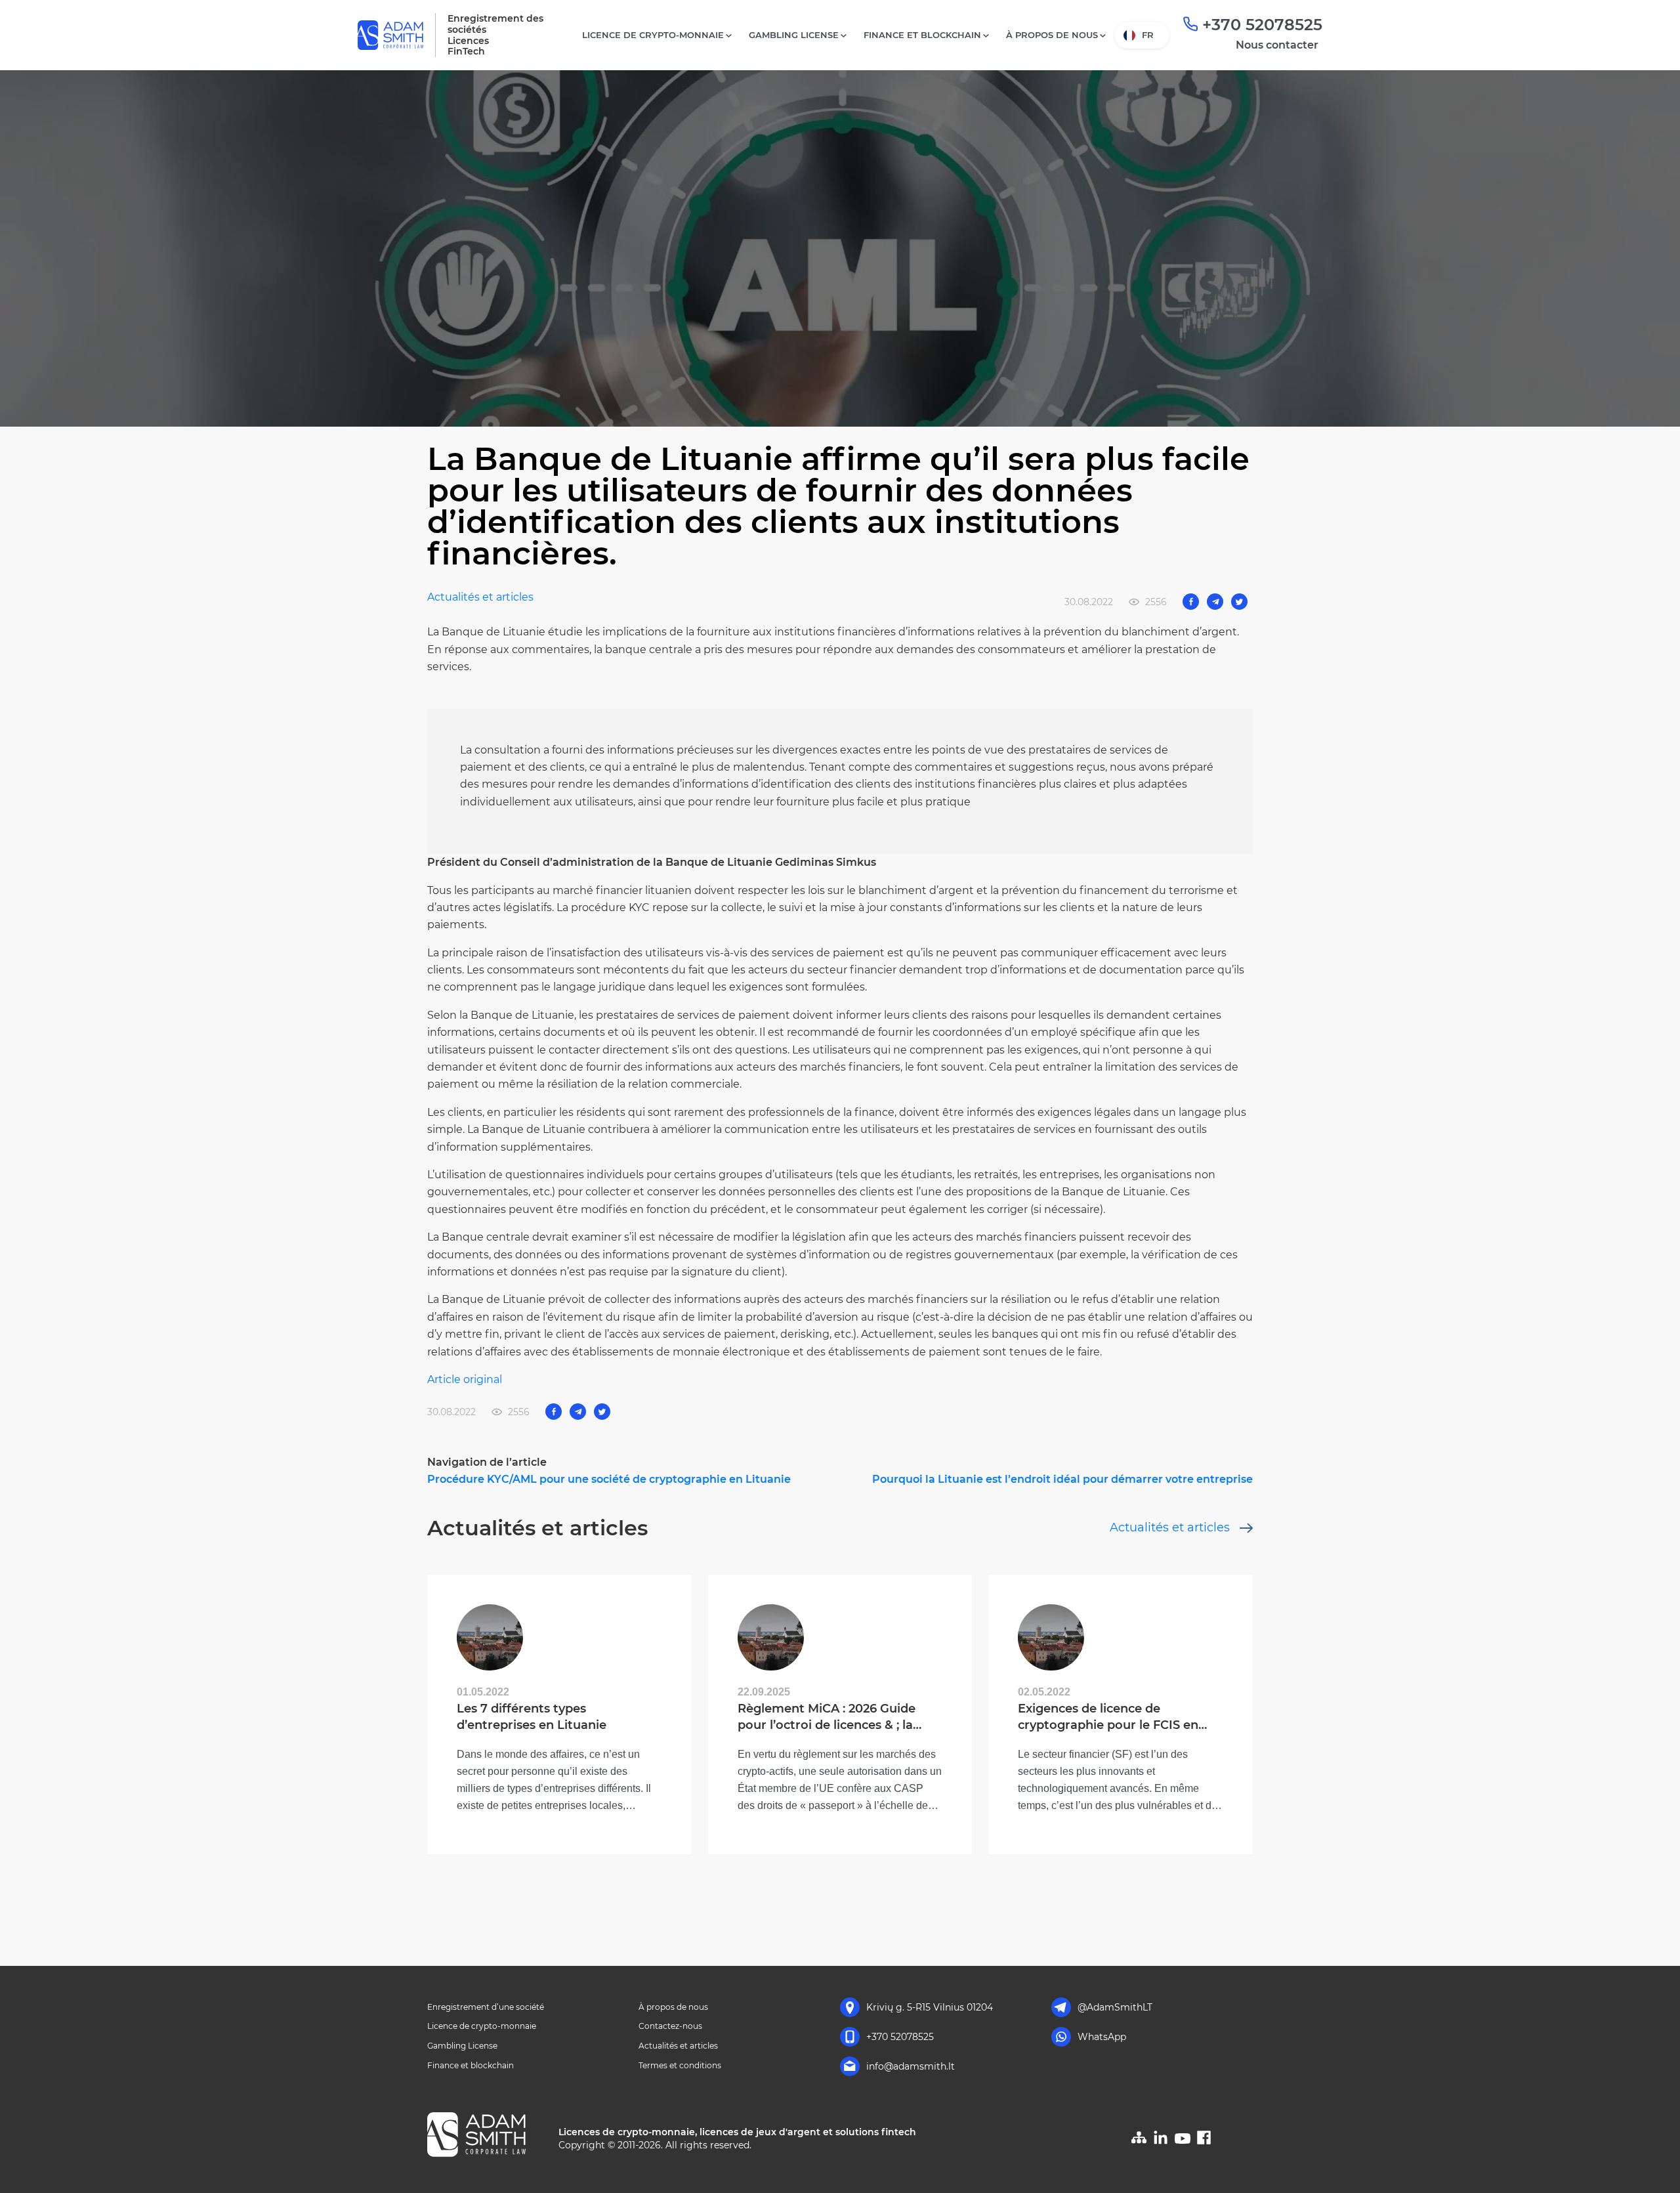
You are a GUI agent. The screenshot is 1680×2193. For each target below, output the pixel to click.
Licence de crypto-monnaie (653, 35)
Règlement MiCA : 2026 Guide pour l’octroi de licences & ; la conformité (827, 1717)
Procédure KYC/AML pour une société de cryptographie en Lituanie (609, 1479)
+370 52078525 (1262, 25)
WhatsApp (1102, 2037)
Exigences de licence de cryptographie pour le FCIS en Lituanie (1108, 1717)
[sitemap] (1139, 2141)
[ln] (1161, 2143)
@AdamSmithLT (1115, 2007)
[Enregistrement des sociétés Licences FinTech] (488, 2137)
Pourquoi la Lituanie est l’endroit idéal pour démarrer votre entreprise (1062, 1479)
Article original (465, 1379)
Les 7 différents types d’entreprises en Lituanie (532, 1716)
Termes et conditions (680, 2065)
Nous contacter (1277, 45)
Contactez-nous (670, 2026)
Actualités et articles (480, 597)
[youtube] (1183, 2143)
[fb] (1204, 2141)
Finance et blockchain (922, 35)
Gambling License (794, 35)
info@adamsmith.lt (911, 2066)
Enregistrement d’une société (486, 2007)
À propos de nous (1052, 35)
